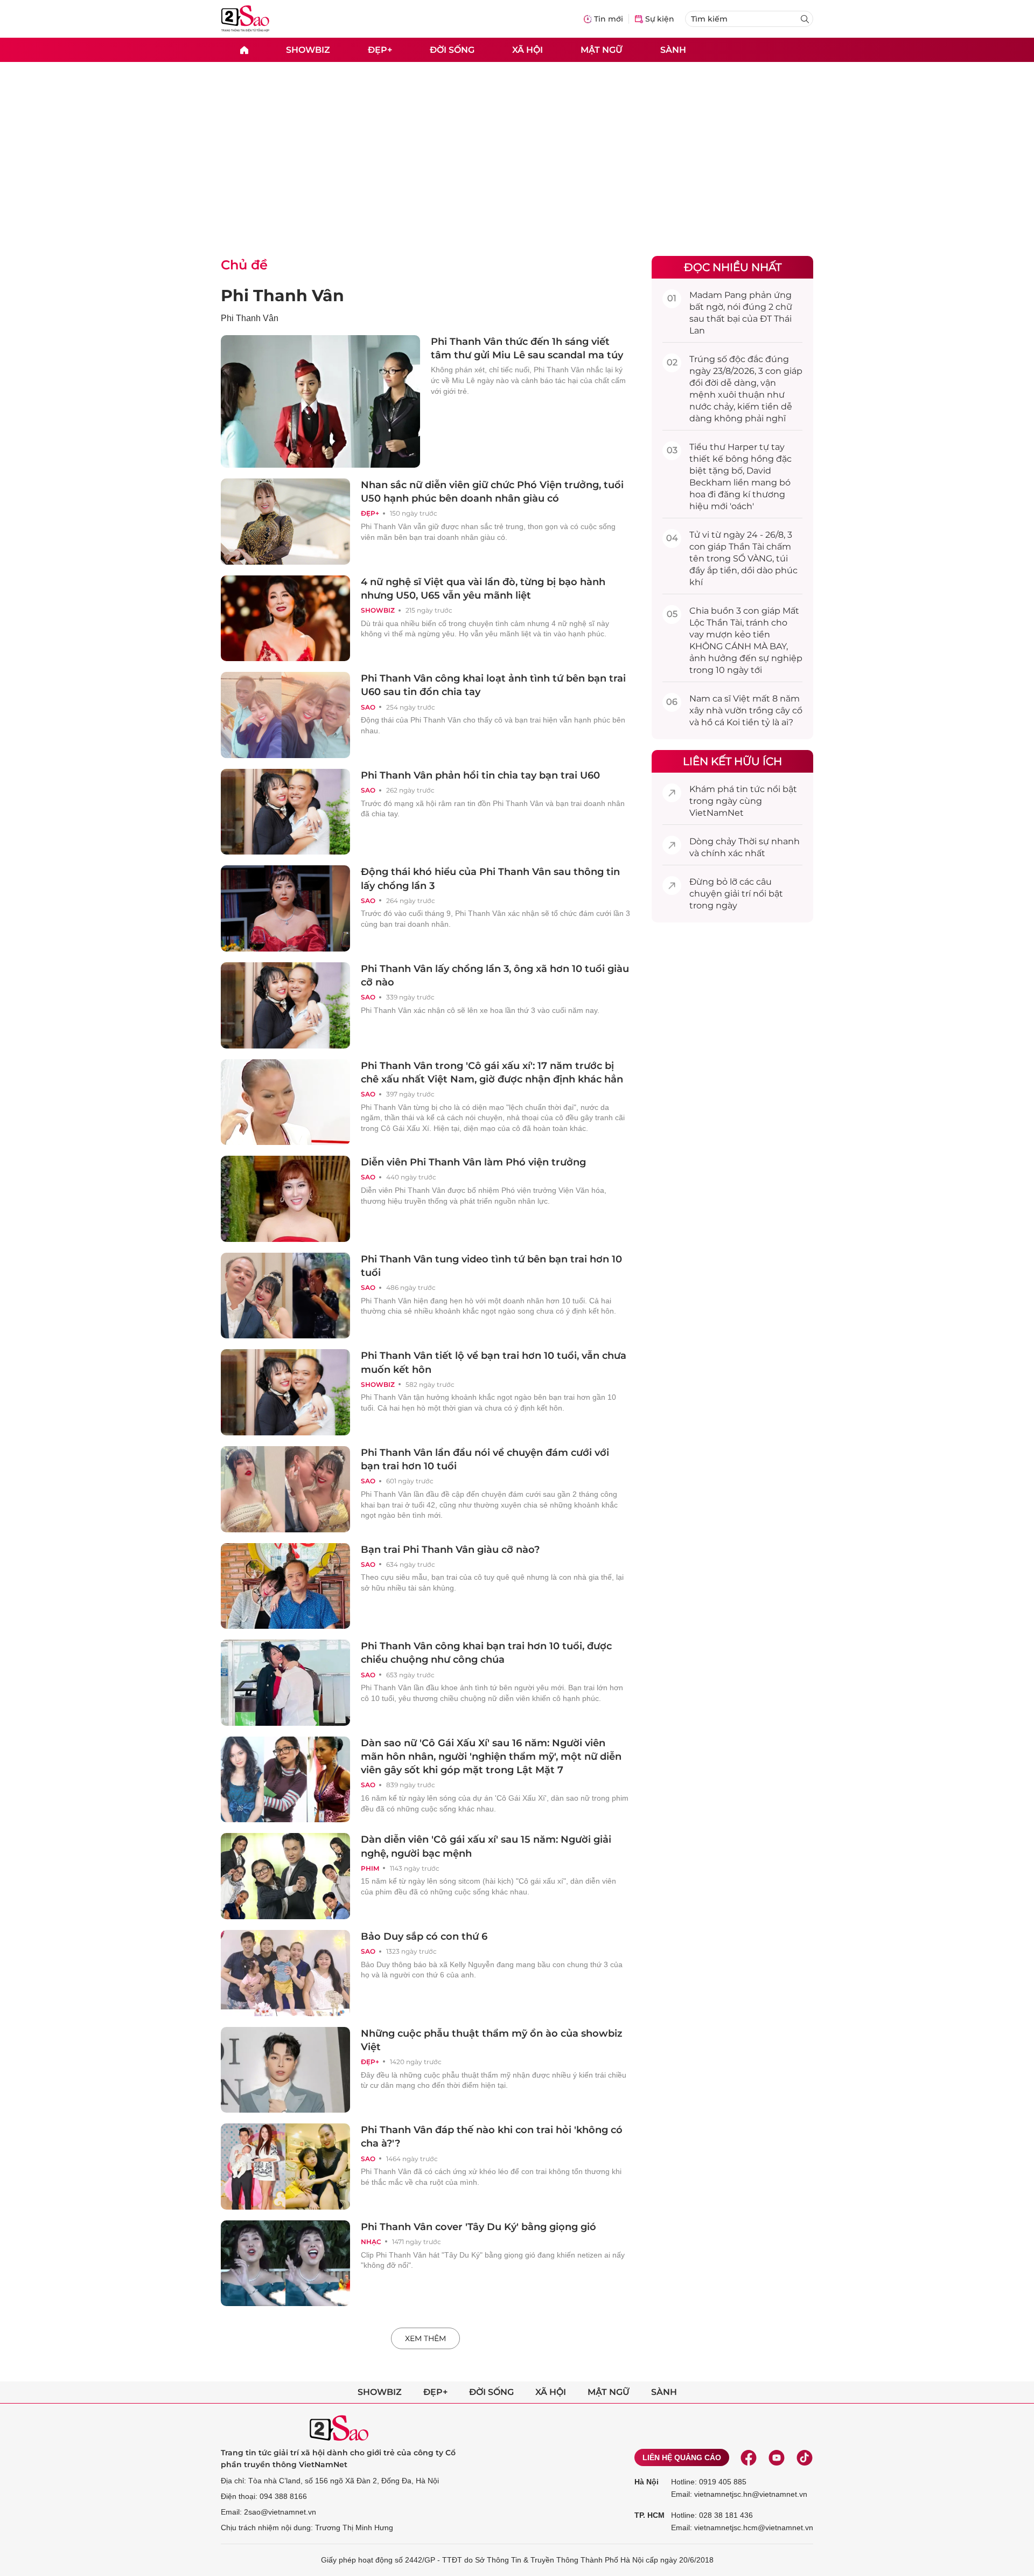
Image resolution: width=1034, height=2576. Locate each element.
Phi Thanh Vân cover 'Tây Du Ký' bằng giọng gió (478, 2227)
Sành (673, 49)
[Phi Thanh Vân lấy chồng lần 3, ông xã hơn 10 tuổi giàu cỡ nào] (285, 1005)
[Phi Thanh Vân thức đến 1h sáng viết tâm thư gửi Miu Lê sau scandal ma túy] (320, 401)
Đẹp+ (380, 49)
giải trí (738, 894)
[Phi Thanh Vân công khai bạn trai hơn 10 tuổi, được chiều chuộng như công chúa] (285, 1683)
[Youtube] (777, 2457)
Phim (370, 1868)
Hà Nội (647, 2482)
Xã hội (528, 49)
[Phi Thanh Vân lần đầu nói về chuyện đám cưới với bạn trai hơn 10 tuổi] (285, 1489)
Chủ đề (244, 265)
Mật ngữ (602, 49)
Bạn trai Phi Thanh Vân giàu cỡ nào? (450, 1550)
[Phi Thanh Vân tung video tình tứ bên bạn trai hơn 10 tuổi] (285, 1296)
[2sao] (244, 50)
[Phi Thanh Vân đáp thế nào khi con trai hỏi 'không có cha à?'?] (285, 2167)
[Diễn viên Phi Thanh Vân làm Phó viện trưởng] (285, 1199)
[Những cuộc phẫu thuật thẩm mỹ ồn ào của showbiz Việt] (285, 2070)
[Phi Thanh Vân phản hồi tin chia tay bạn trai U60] (285, 812)
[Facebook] (749, 2457)
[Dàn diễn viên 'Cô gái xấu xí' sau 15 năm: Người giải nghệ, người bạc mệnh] (285, 1876)
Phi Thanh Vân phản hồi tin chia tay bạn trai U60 (480, 775)
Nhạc (371, 2242)
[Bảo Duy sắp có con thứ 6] (285, 1973)
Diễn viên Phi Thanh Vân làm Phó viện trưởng (473, 1162)
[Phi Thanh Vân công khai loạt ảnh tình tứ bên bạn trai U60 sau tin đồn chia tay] (285, 715)
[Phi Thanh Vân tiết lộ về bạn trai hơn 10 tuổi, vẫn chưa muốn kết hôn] (285, 1392)
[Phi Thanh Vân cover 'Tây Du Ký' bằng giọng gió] (285, 2263)
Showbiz (308, 49)
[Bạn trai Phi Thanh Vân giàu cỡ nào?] (285, 1586)
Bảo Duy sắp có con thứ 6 (424, 1936)
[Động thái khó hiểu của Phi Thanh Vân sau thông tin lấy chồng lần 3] (285, 908)
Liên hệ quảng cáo (682, 2457)
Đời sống (452, 49)
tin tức (750, 789)
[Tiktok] (805, 2457)
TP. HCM (649, 2515)
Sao (368, 707)
